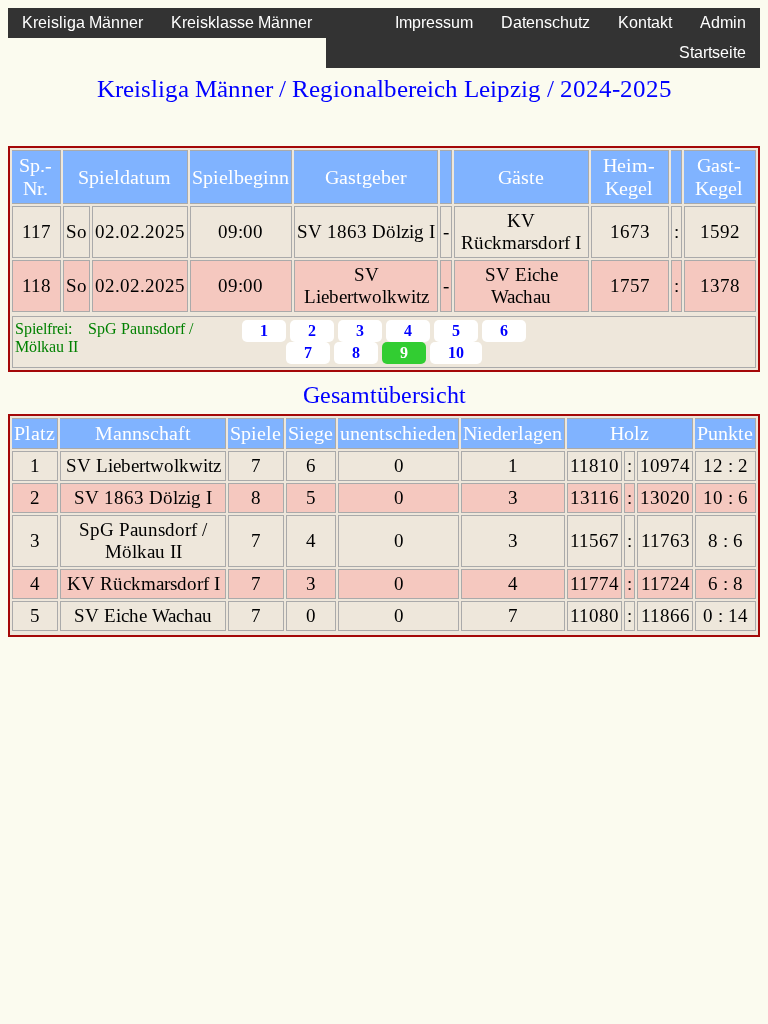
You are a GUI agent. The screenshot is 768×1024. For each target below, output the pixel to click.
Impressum (434, 22)
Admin (723, 22)
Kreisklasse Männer (241, 22)
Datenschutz (545, 22)
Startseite (712, 52)
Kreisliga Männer (82, 22)
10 (456, 352)
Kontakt (645, 22)
